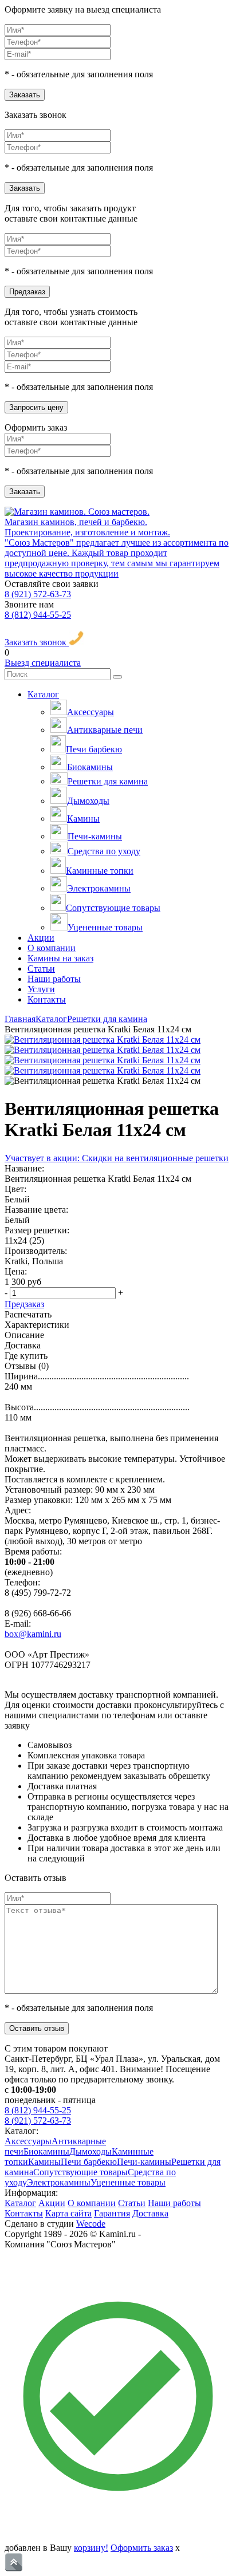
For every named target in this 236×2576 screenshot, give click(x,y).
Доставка (150, 2213)
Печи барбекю (94, 749)
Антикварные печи (105, 730)
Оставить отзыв (37, 2028)
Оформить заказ (142, 2548)
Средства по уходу (104, 851)
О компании (52, 948)
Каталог (43, 694)
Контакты (47, 999)
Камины (83, 818)
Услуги (41, 989)
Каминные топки (100, 871)
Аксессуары (91, 712)
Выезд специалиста (43, 663)
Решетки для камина (108, 781)
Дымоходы (88, 801)
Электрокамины (99, 888)
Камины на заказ (60, 958)
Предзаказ (27, 292)
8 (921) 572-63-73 (38, 594)
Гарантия (112, 2213)
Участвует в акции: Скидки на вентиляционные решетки (117, 1158)
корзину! (91, 2548)
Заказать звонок (37, 642)
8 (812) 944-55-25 (38, 615)
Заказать (25, 95)
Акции (41, 938)
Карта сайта (68, 2213)
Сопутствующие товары (113, 908)
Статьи (41, 969)
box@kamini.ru (33, 1634)
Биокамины (90, 767)
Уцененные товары (105, 927)
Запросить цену (36, 407)
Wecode (91, 2224)
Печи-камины (95, 836)
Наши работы (54, 979)
